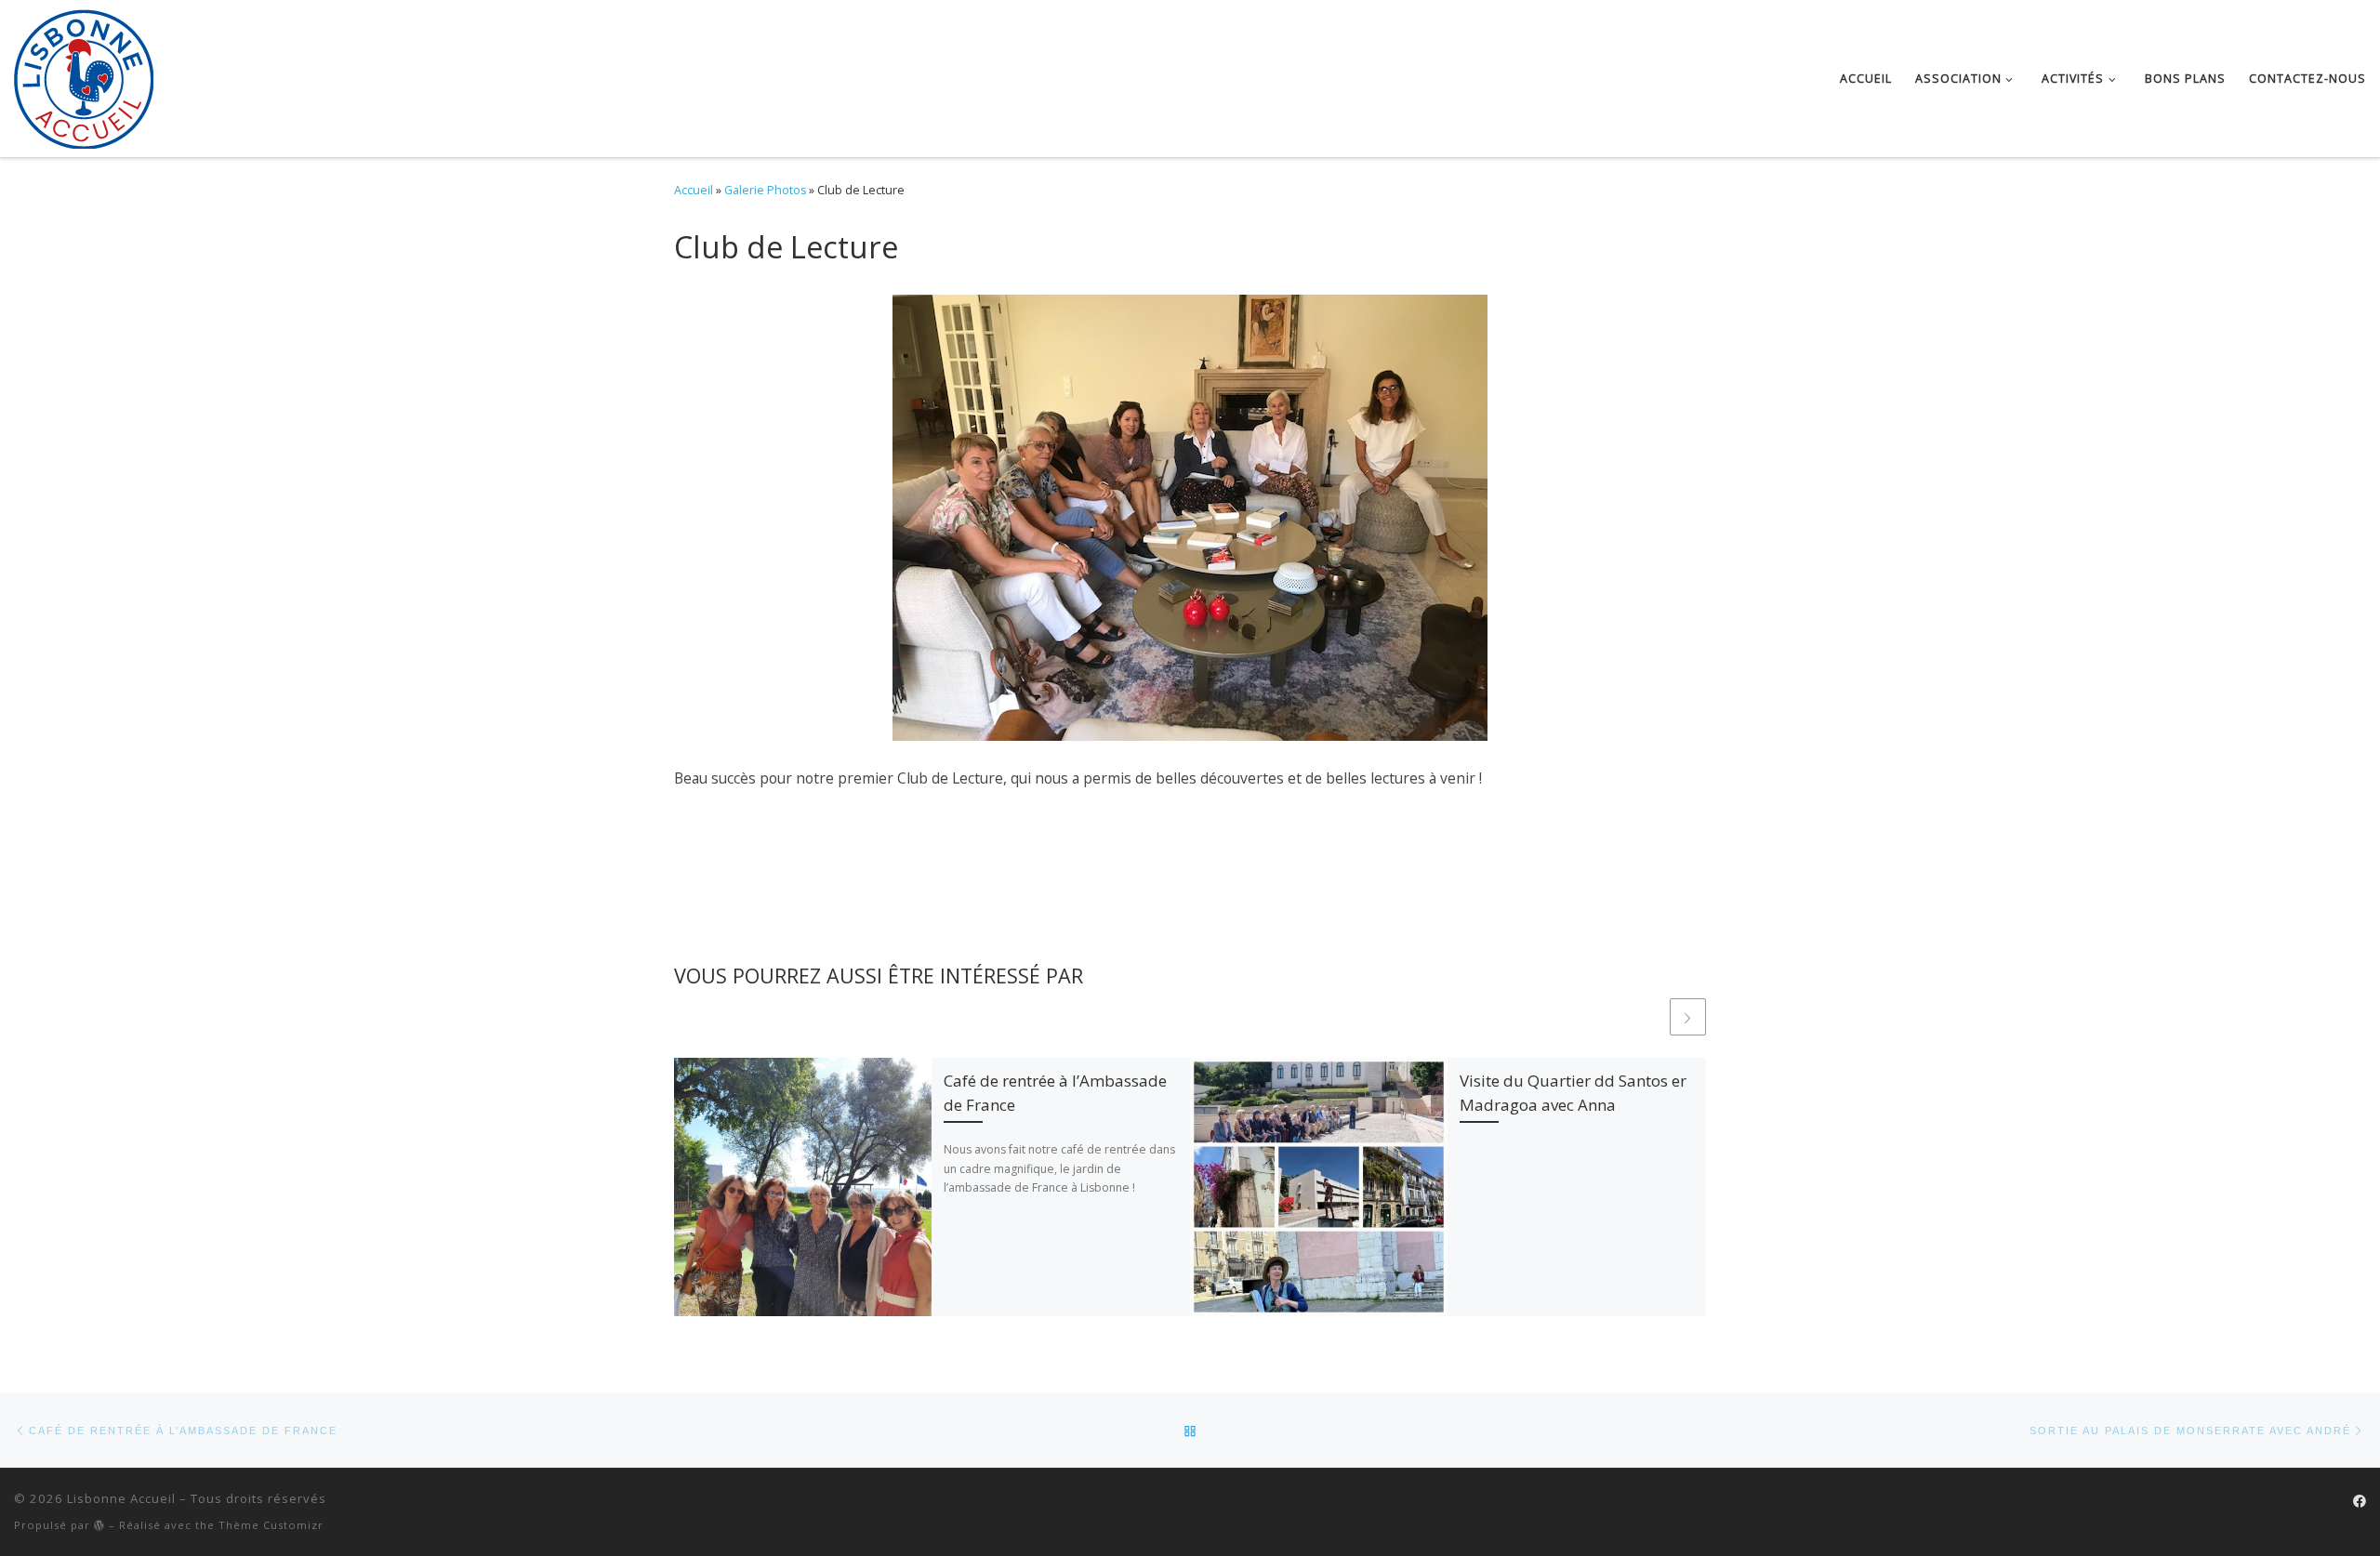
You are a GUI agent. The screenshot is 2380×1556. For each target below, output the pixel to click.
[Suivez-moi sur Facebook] (2360, 1501)
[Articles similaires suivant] (1688, 1016)
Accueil (694, 190)
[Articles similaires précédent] (1648, 1016)
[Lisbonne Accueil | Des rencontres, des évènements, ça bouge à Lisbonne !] (84, 75)
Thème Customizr (271, 1525)
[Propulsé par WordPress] (99, 1525)
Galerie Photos (765, 190)
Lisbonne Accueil (121, 1498)
